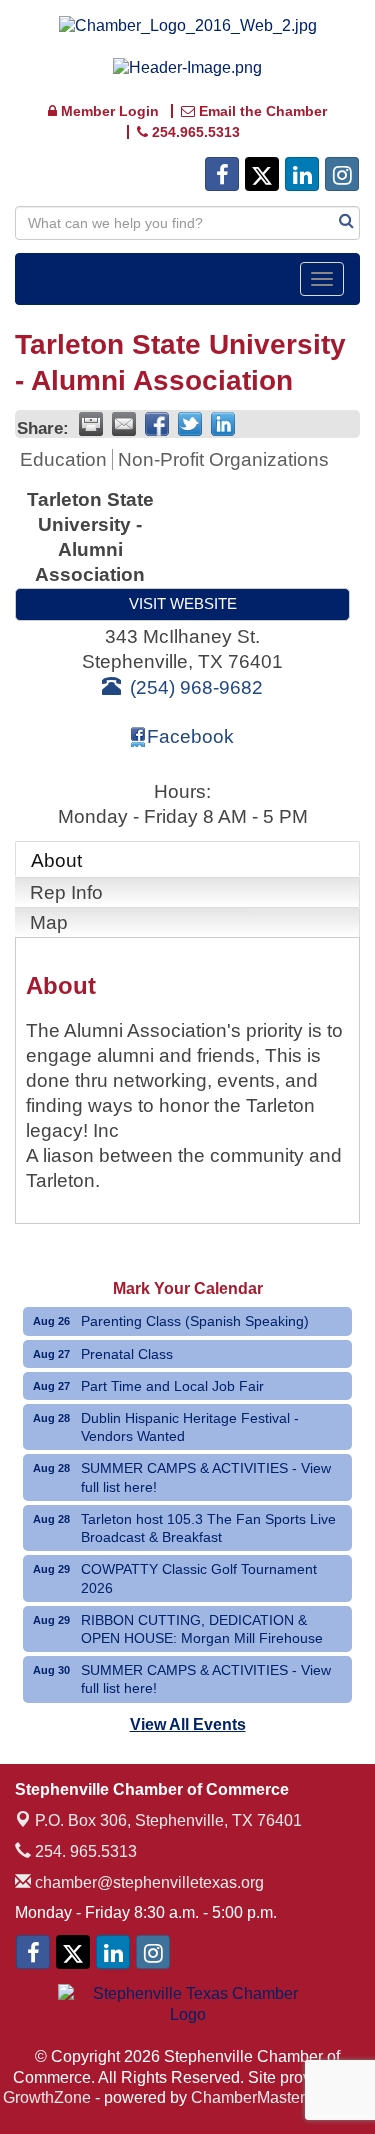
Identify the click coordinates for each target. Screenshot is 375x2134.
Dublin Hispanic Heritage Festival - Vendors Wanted (190, 1427)
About (56, 860)
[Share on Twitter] (190, 424)
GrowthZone (47, 2097)
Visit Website (183, 603)
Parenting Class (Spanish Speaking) (195, 1321)
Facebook (190, 736)
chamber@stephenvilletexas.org (147, 1882)
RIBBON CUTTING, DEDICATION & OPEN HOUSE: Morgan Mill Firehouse (202, 1629)
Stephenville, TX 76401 (168, 1820)
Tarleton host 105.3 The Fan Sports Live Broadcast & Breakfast (208, 1528)
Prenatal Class (127, 1354)
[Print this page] (91, 424)
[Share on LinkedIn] (223, 424)
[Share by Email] (124, 424)
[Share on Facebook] (157, 424)
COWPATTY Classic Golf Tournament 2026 (199, 1578)
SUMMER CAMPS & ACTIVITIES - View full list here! (206, 1477)
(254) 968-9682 (196, 687)
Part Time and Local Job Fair (172, 1386)
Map (49, 922)
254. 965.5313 (84, 1851)
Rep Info (66, 892)
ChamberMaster (248, 2097)
